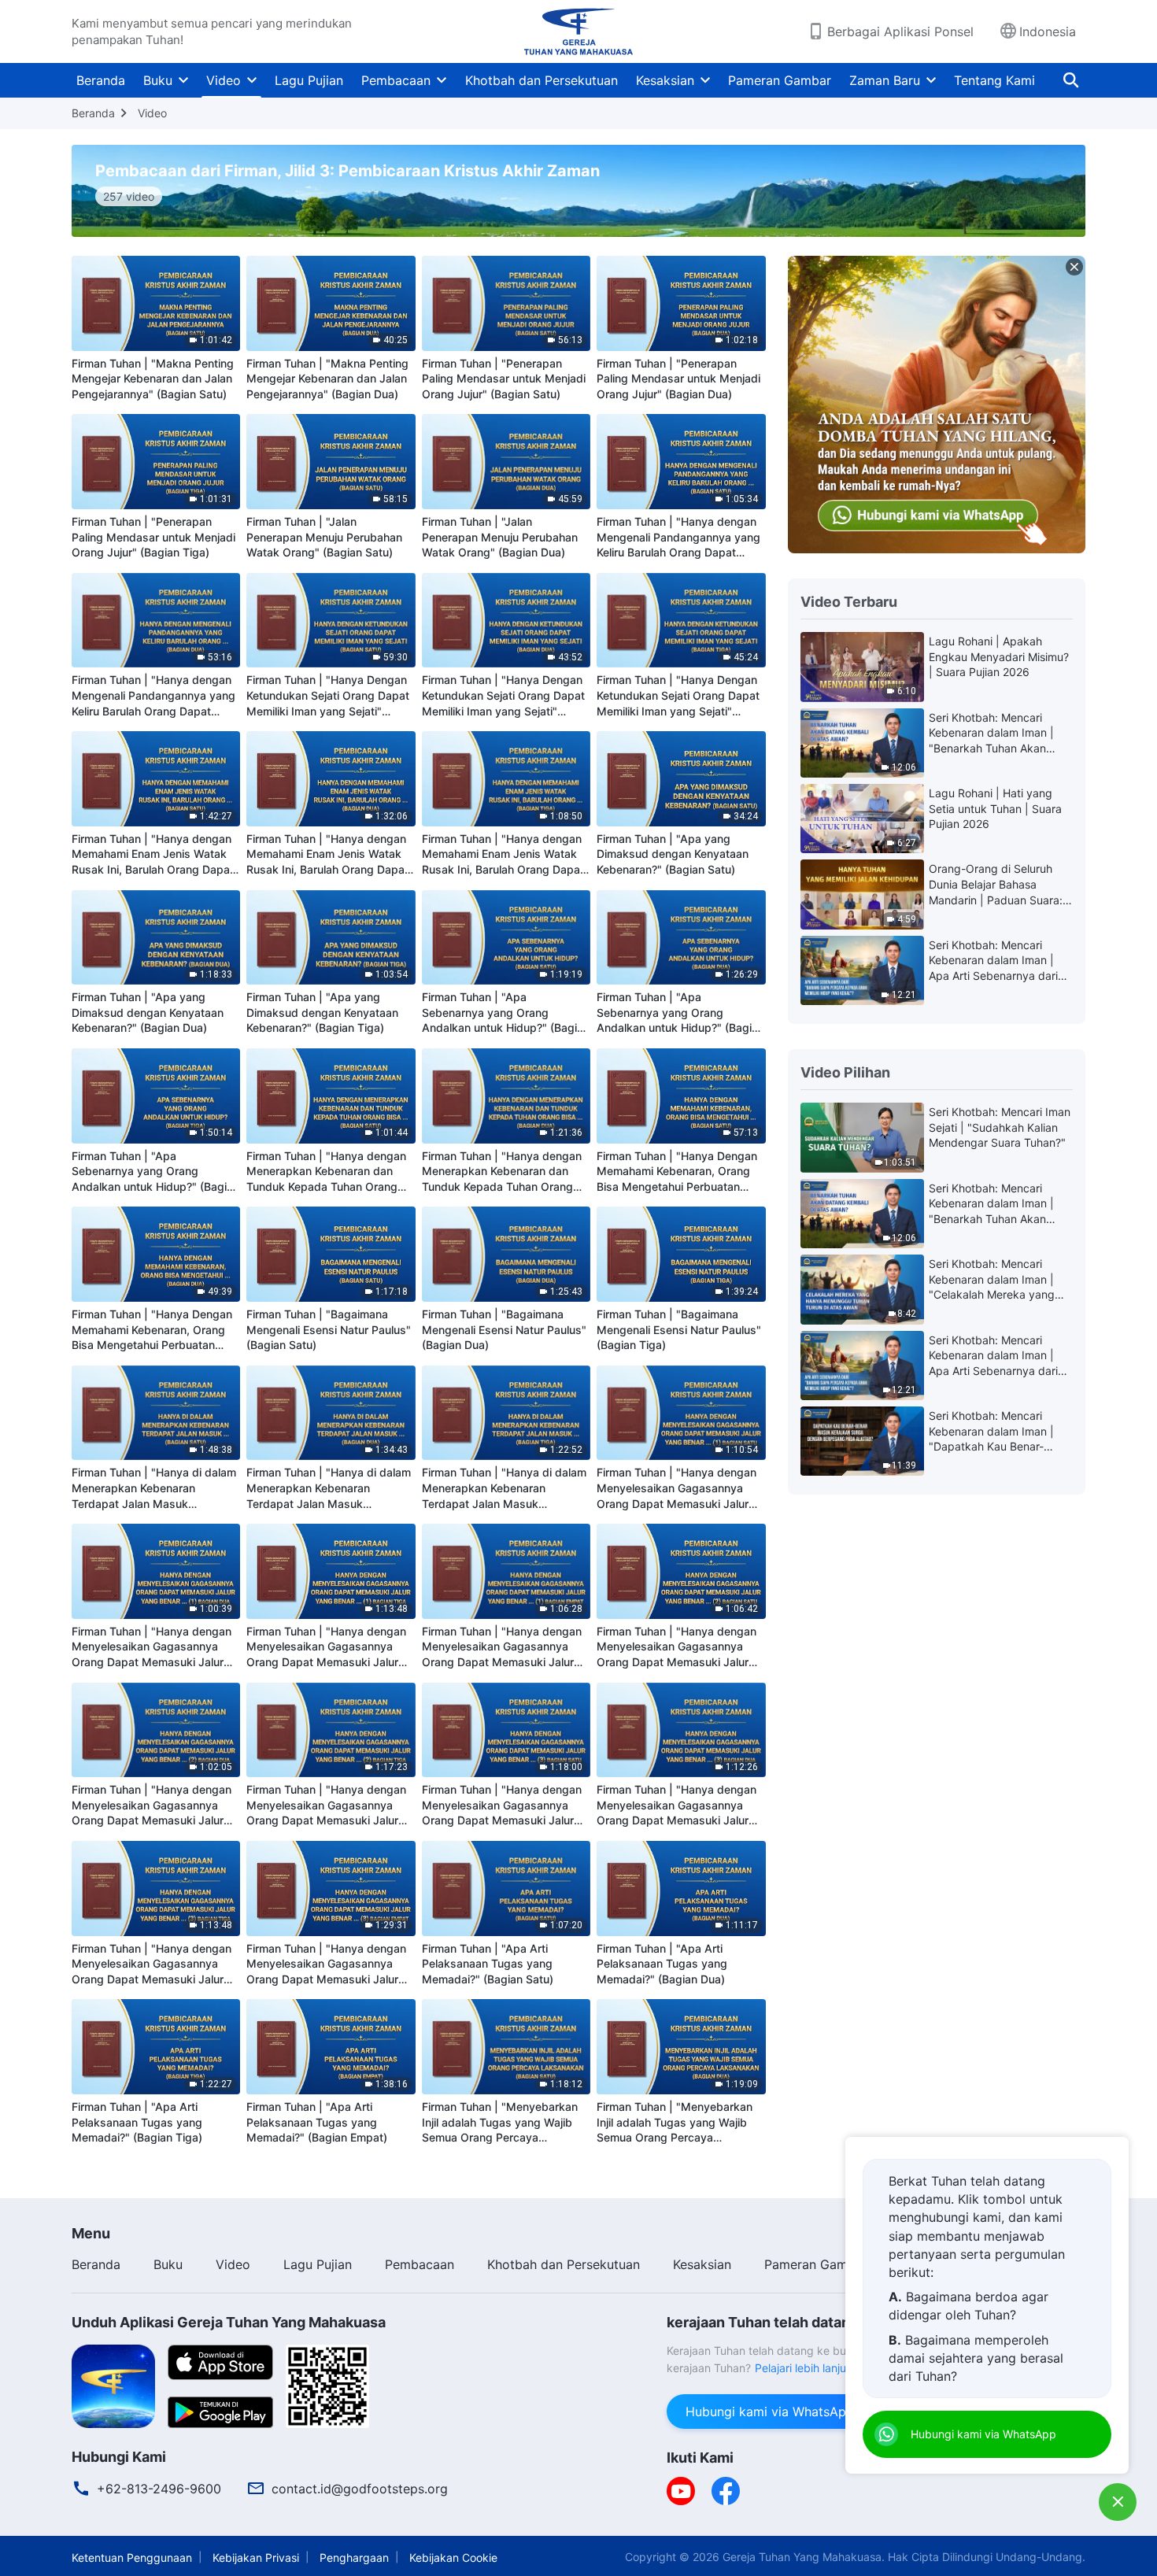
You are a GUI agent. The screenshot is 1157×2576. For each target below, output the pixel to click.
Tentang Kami (994, 80)
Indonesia (1048, 31)
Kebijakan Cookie (453, 2558)
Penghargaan (354, 2558)
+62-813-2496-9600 (159, 2489)
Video (224, 80)
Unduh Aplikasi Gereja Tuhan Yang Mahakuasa (229, 2322)
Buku (158, 80)
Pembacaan (396, 80)
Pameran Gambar (780, 80)
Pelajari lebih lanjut (802, 2368)
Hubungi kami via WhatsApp (770, 2412)
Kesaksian (665, 80)
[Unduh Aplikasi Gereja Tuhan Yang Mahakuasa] (113, 2385)
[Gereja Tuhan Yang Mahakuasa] (578, 31)
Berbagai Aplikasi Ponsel (900, 31)
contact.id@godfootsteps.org (360, 2489)
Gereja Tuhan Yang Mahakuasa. (804, 2557)
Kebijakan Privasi (256, 2558)
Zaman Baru (885, 80)
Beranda (101, 80)
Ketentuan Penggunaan (132, 2558)
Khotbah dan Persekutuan (542, 80)
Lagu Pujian (309, 80)
